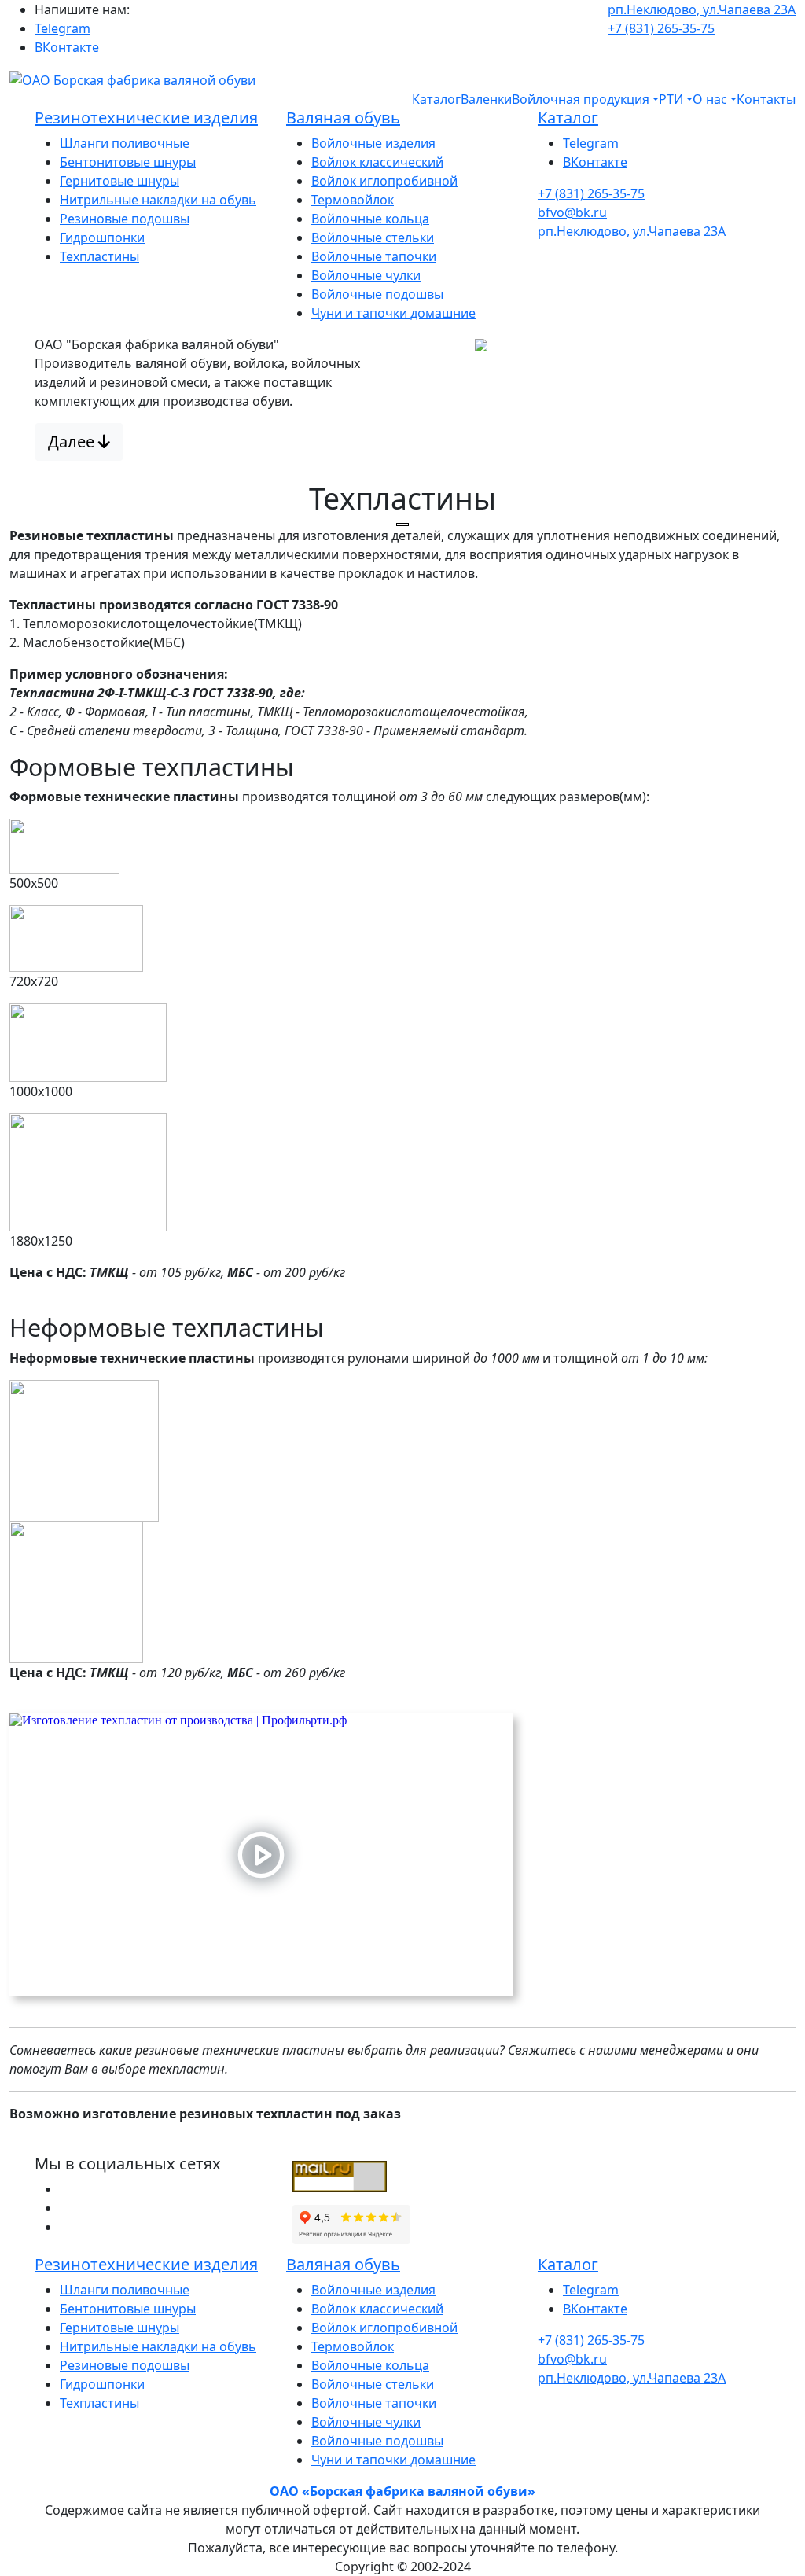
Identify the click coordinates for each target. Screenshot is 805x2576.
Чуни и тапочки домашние (393, 313)
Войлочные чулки (366, 275)
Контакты (766, 99)
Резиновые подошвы (125, 219)
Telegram (62, 28)
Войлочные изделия (373, 143)
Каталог (436, 99)
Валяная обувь (343, 118)
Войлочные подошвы (377, 294)
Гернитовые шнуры (119, 181)
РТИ (671, 99)
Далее (73, 442)
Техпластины (99, 256)
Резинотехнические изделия (146, 118)
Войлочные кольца (370, 219)
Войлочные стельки (373, 237)
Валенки (486, 99)
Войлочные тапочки (374, 256)
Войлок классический (377, 162)
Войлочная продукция (581, 99)
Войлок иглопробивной (384, 181)
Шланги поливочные (125, 143)
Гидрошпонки (102, 237)
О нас (710, 99)
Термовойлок (353, 200)
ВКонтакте (67, 47)
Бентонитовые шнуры (128, 162)
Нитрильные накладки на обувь (158, 200)
